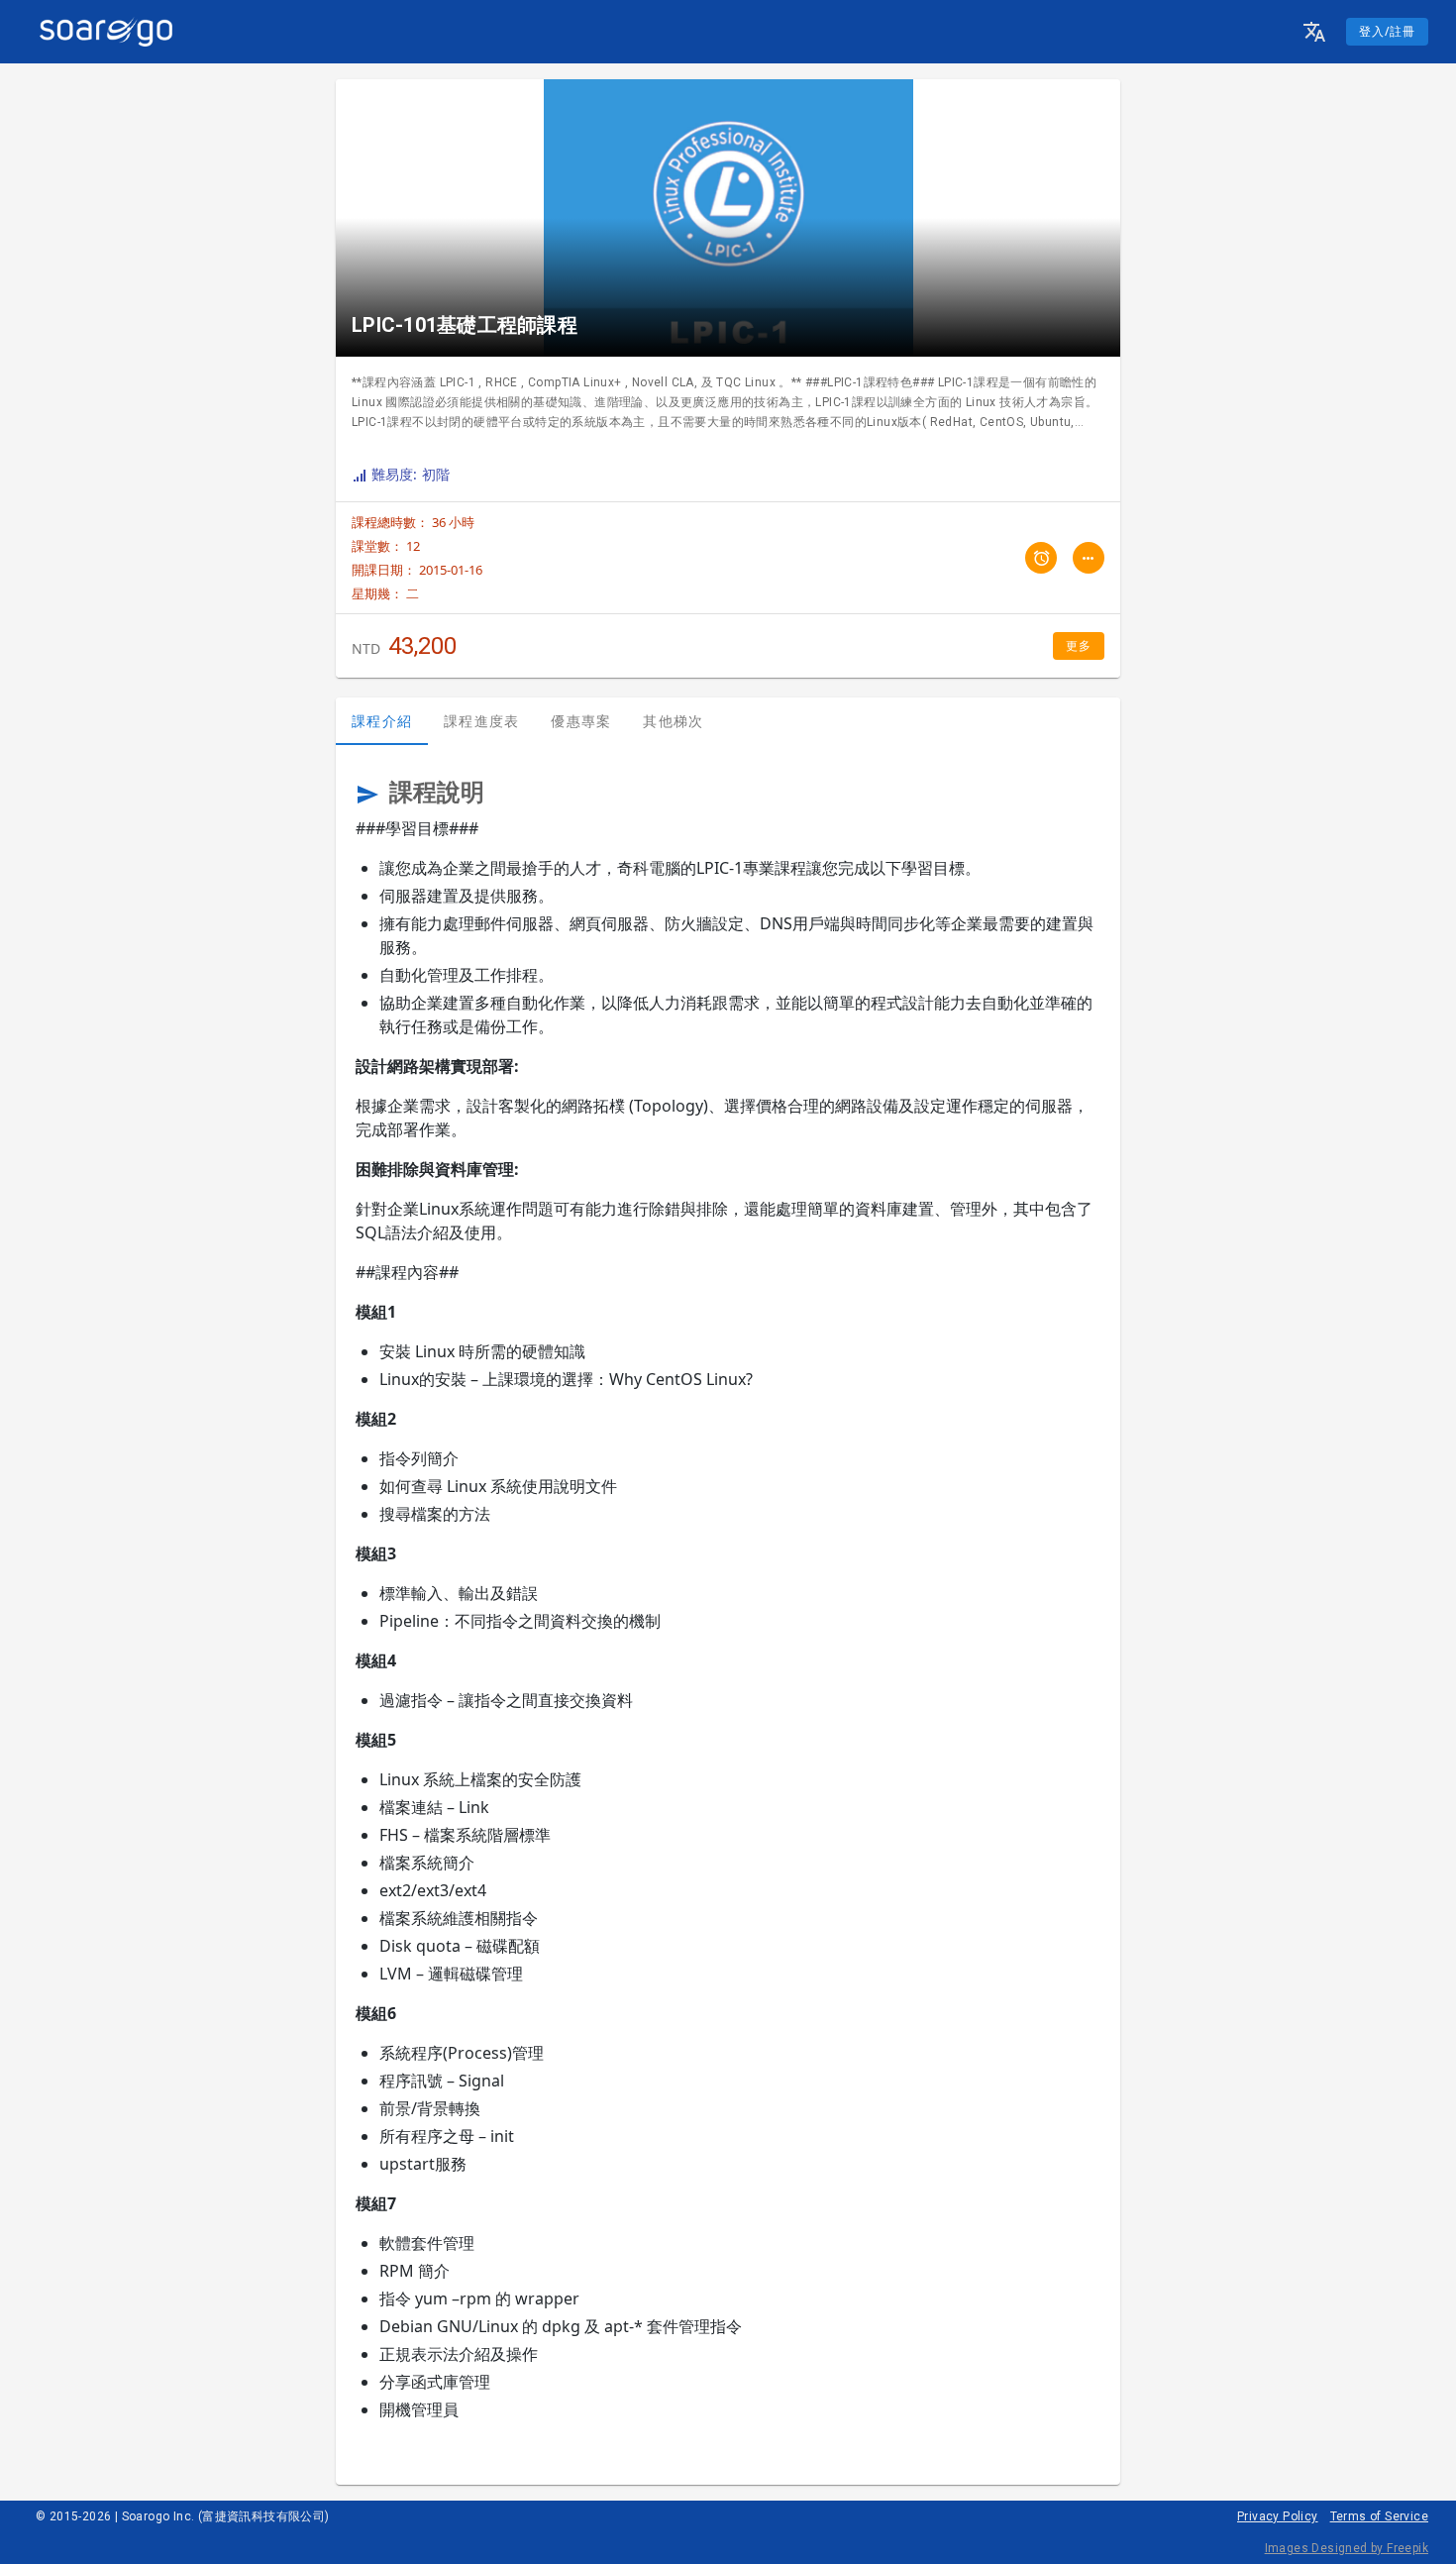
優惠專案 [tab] (581, 721)
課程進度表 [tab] (481, 721)
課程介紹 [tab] (382, 721)
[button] (1314, 32)
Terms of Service (1379, 2516)
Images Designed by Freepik (1347, 2548)
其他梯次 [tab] (673, 721)
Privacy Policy (1278, 2516)
